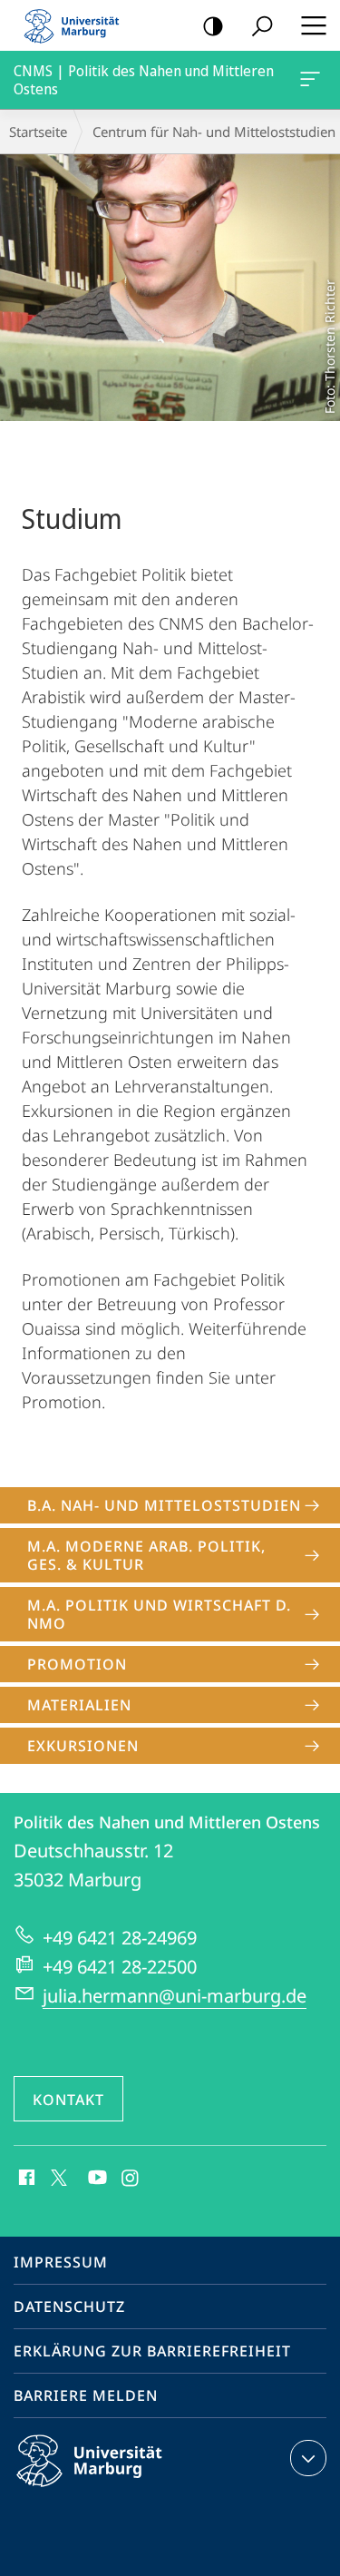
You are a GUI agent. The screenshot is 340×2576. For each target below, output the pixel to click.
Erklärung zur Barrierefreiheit (152, 2351)
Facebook (25, 2179)
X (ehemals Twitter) (60, 2176)
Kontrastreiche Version (213, 25)
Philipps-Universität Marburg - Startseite (77, 25)
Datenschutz (69, 2307)
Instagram (131, 2179)
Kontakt (68, 2100)
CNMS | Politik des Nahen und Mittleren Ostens (313, 80)
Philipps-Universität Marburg (121, 2490)
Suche (262, 25)
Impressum (61, 2262)
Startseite (38, 132)
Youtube (96, 2179)
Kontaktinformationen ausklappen (308, 2458)
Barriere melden (86, 2395)
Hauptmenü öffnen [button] (313, 25)
